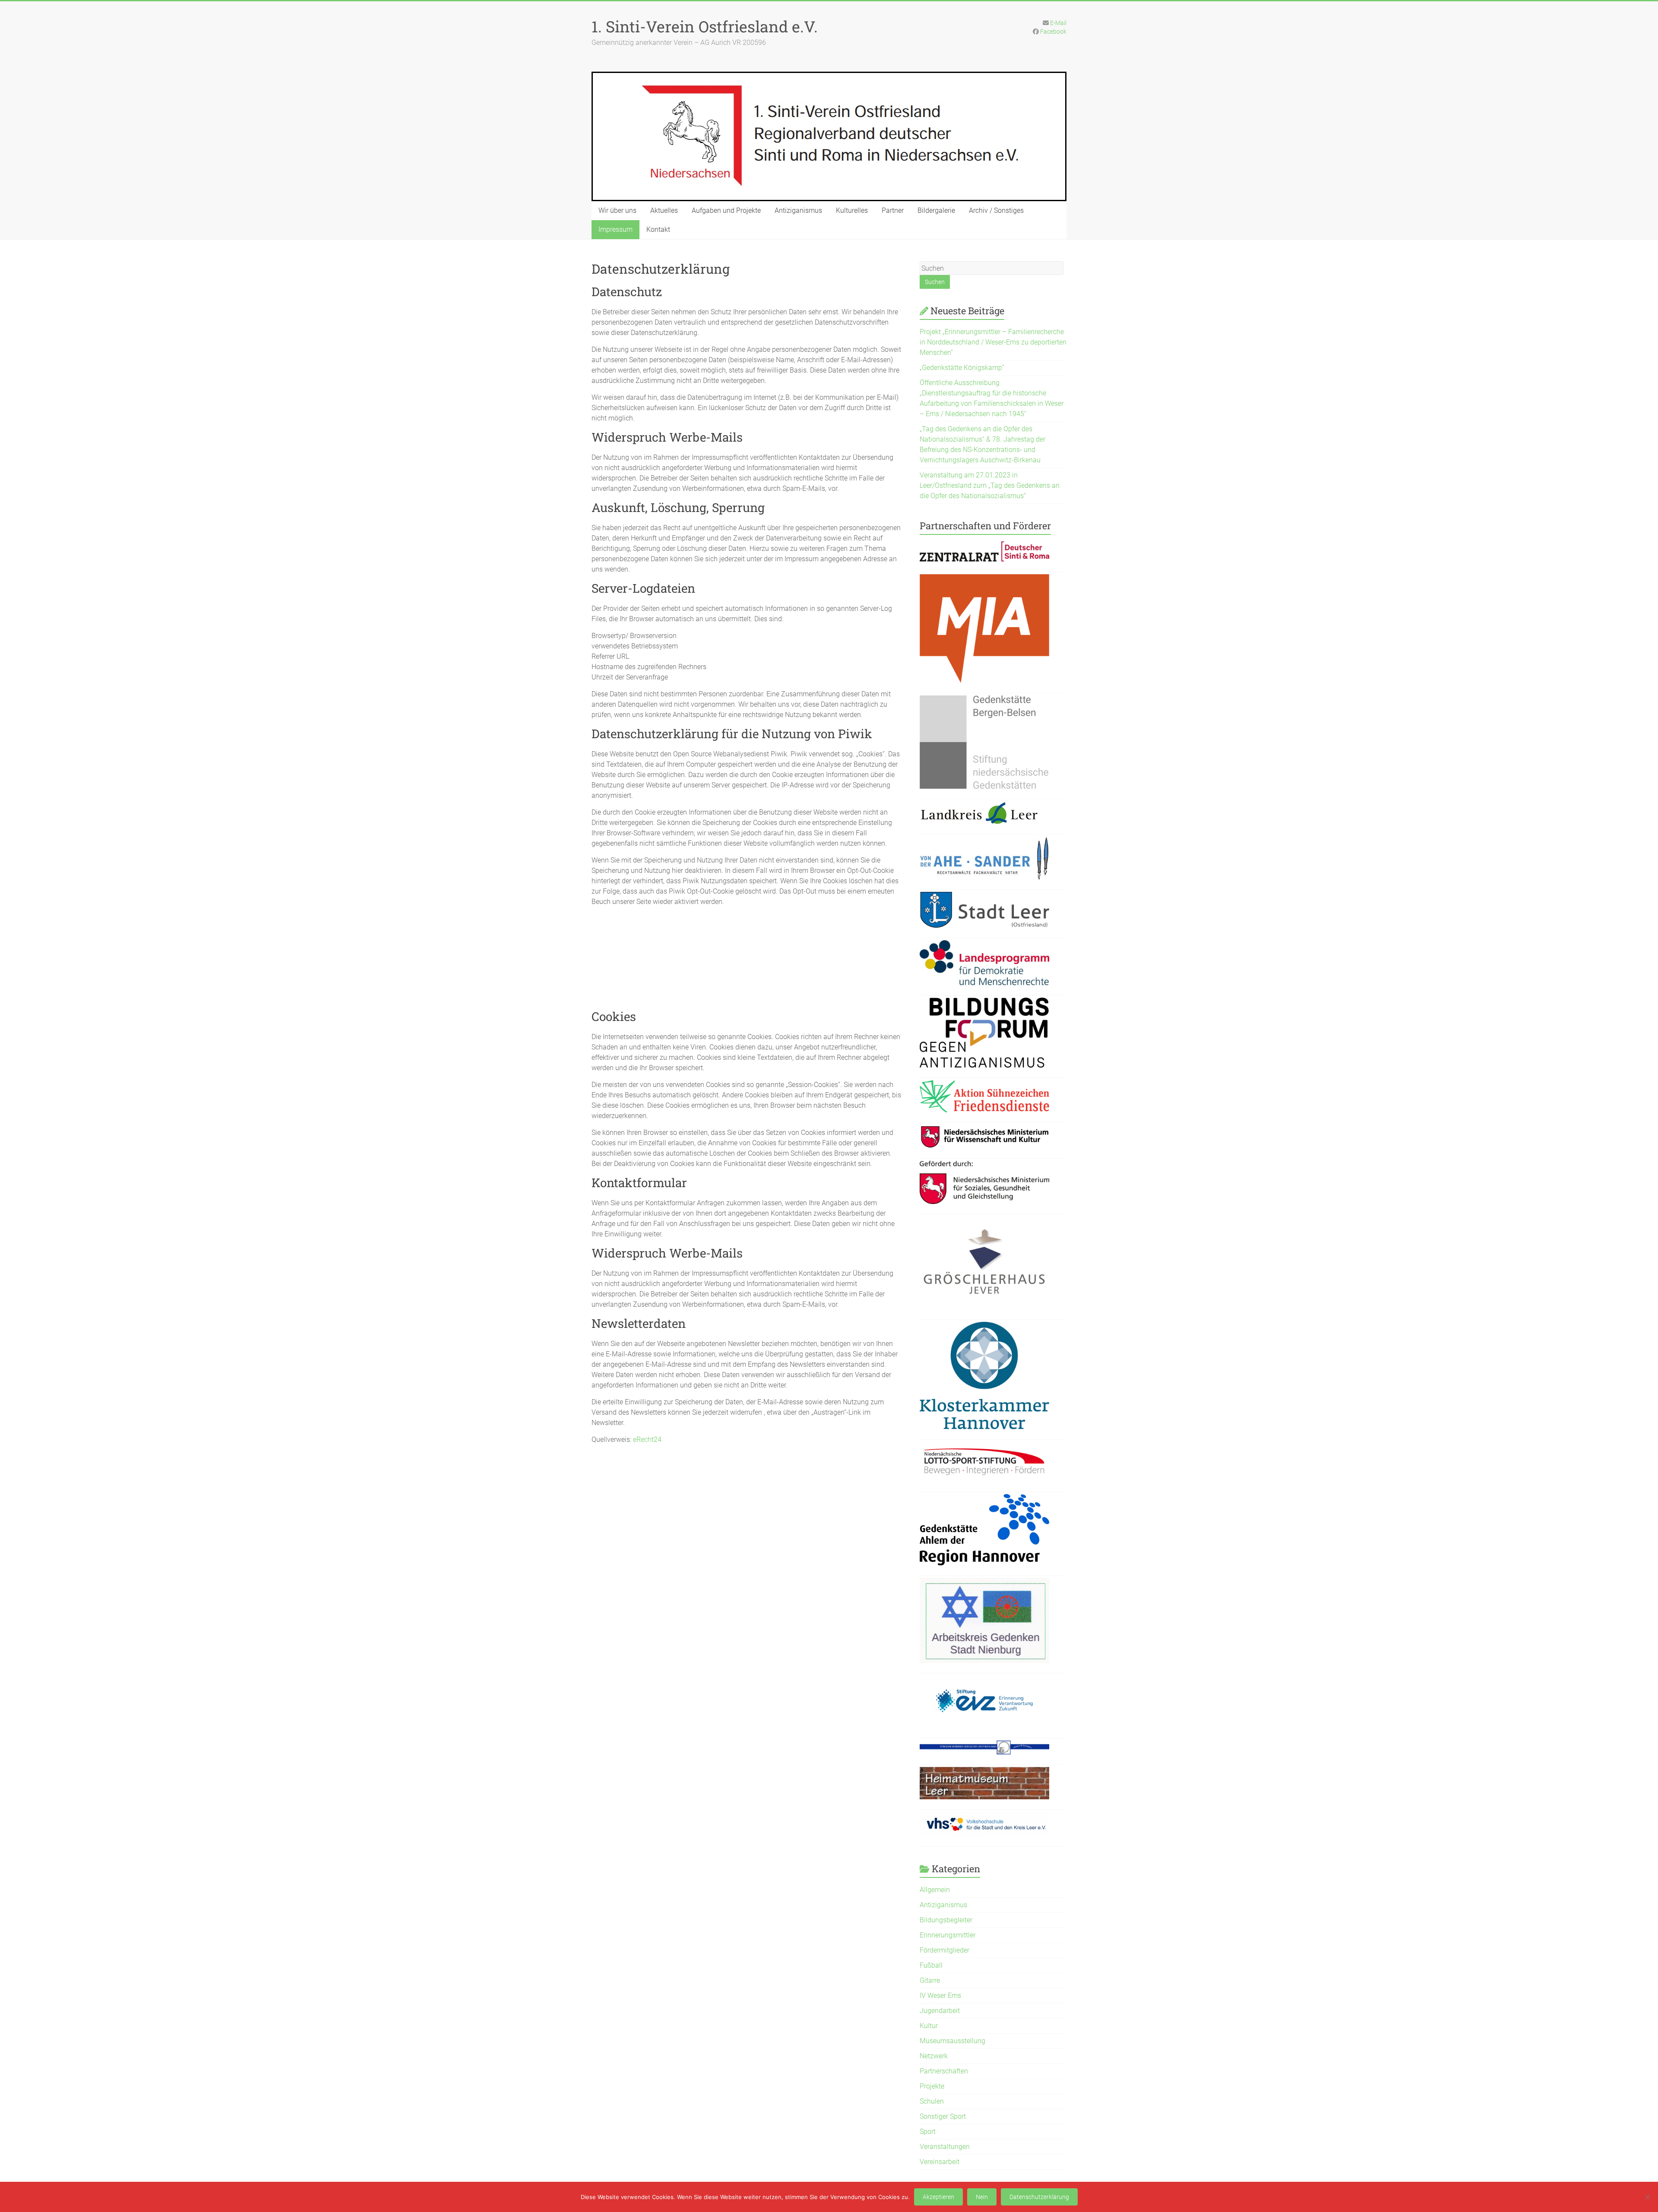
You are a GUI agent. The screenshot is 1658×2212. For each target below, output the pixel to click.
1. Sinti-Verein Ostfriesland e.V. (705, 26)
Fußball (931, 1965)
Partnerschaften (944, 2071)
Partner (893, 210)
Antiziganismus (798, 210)
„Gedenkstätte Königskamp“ (962, 368)
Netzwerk (934, 2056)
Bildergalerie (936, 210)
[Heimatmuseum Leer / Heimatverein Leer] (984, 1772)
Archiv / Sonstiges (996, 210)
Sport (928, 2131)
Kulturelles (852, 210)
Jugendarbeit (940, 2011)
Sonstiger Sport (943, 2116)
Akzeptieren (938, 2197)
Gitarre (930, 1980)
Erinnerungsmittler (948, 1935)
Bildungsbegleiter (946, 1920)
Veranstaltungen (945, 2147)
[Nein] (1647, 2197)
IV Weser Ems (940, 1996)
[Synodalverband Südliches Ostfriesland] (984, 1746)
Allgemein (935, 1890)
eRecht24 (647, 1439)
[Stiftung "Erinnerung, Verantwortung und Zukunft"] (984, 1680)
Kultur (929, 2026)
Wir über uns (617, 210)
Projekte (932, 2086)
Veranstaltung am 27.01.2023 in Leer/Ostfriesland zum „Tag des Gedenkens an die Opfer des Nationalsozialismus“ (990, 485)
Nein (982, 2197)
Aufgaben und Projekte (726, 210)
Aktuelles (664, 210)
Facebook (1053, 32)
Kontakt (658, 229)
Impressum (615, 229)
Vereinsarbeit (940, 2162)
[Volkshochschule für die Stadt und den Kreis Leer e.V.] (984, 1817)
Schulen (932, 2101)
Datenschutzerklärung (1039, 2197)
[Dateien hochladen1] (984, 1130)
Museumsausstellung (952, 2041)
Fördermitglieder (944, 1950)
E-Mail (1058, 23)
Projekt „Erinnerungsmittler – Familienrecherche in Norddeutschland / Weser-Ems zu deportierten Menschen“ (993, 342)
